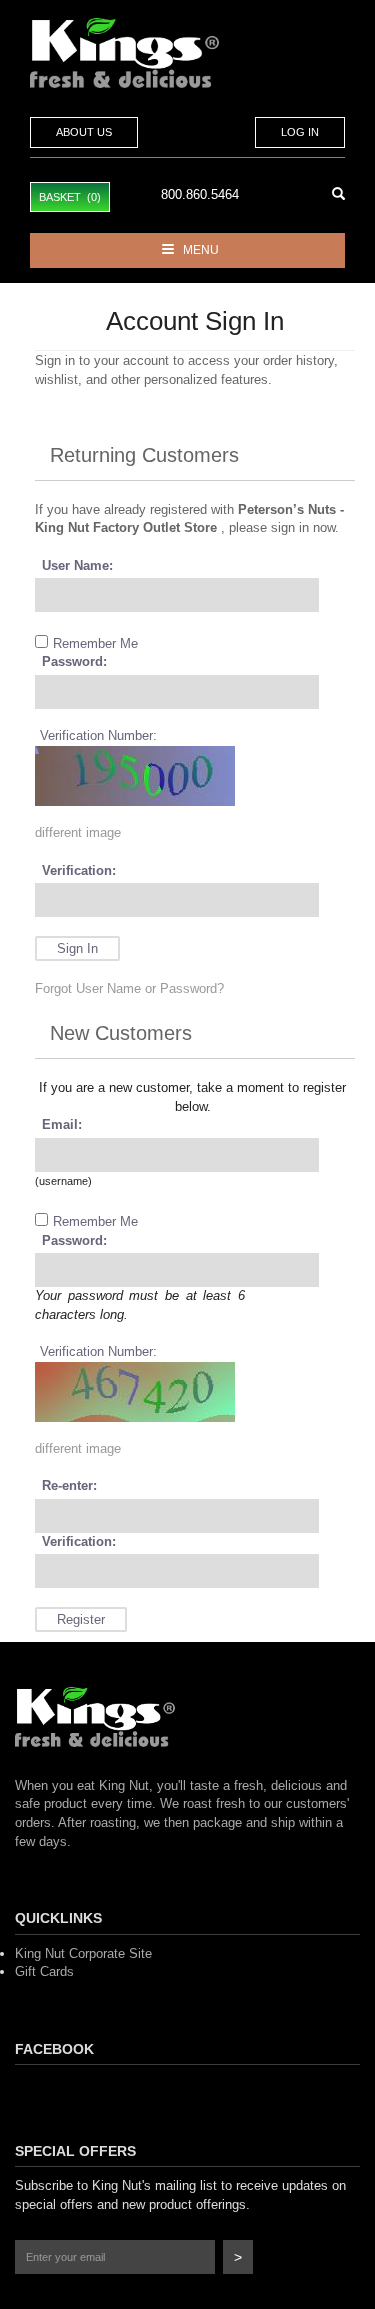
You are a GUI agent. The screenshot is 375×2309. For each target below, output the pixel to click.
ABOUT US (84, 132)
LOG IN (300, 132)
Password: (74, 661)
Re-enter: (69, 1485)
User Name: (77, 565)
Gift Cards (44, 1971)
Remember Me (95, 643)
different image (78, 832)
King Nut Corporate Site (83, 1953)
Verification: (79, 870)
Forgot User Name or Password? (129, 988)
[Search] (338, 194)
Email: (62, 1124)
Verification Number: (98, 735)
